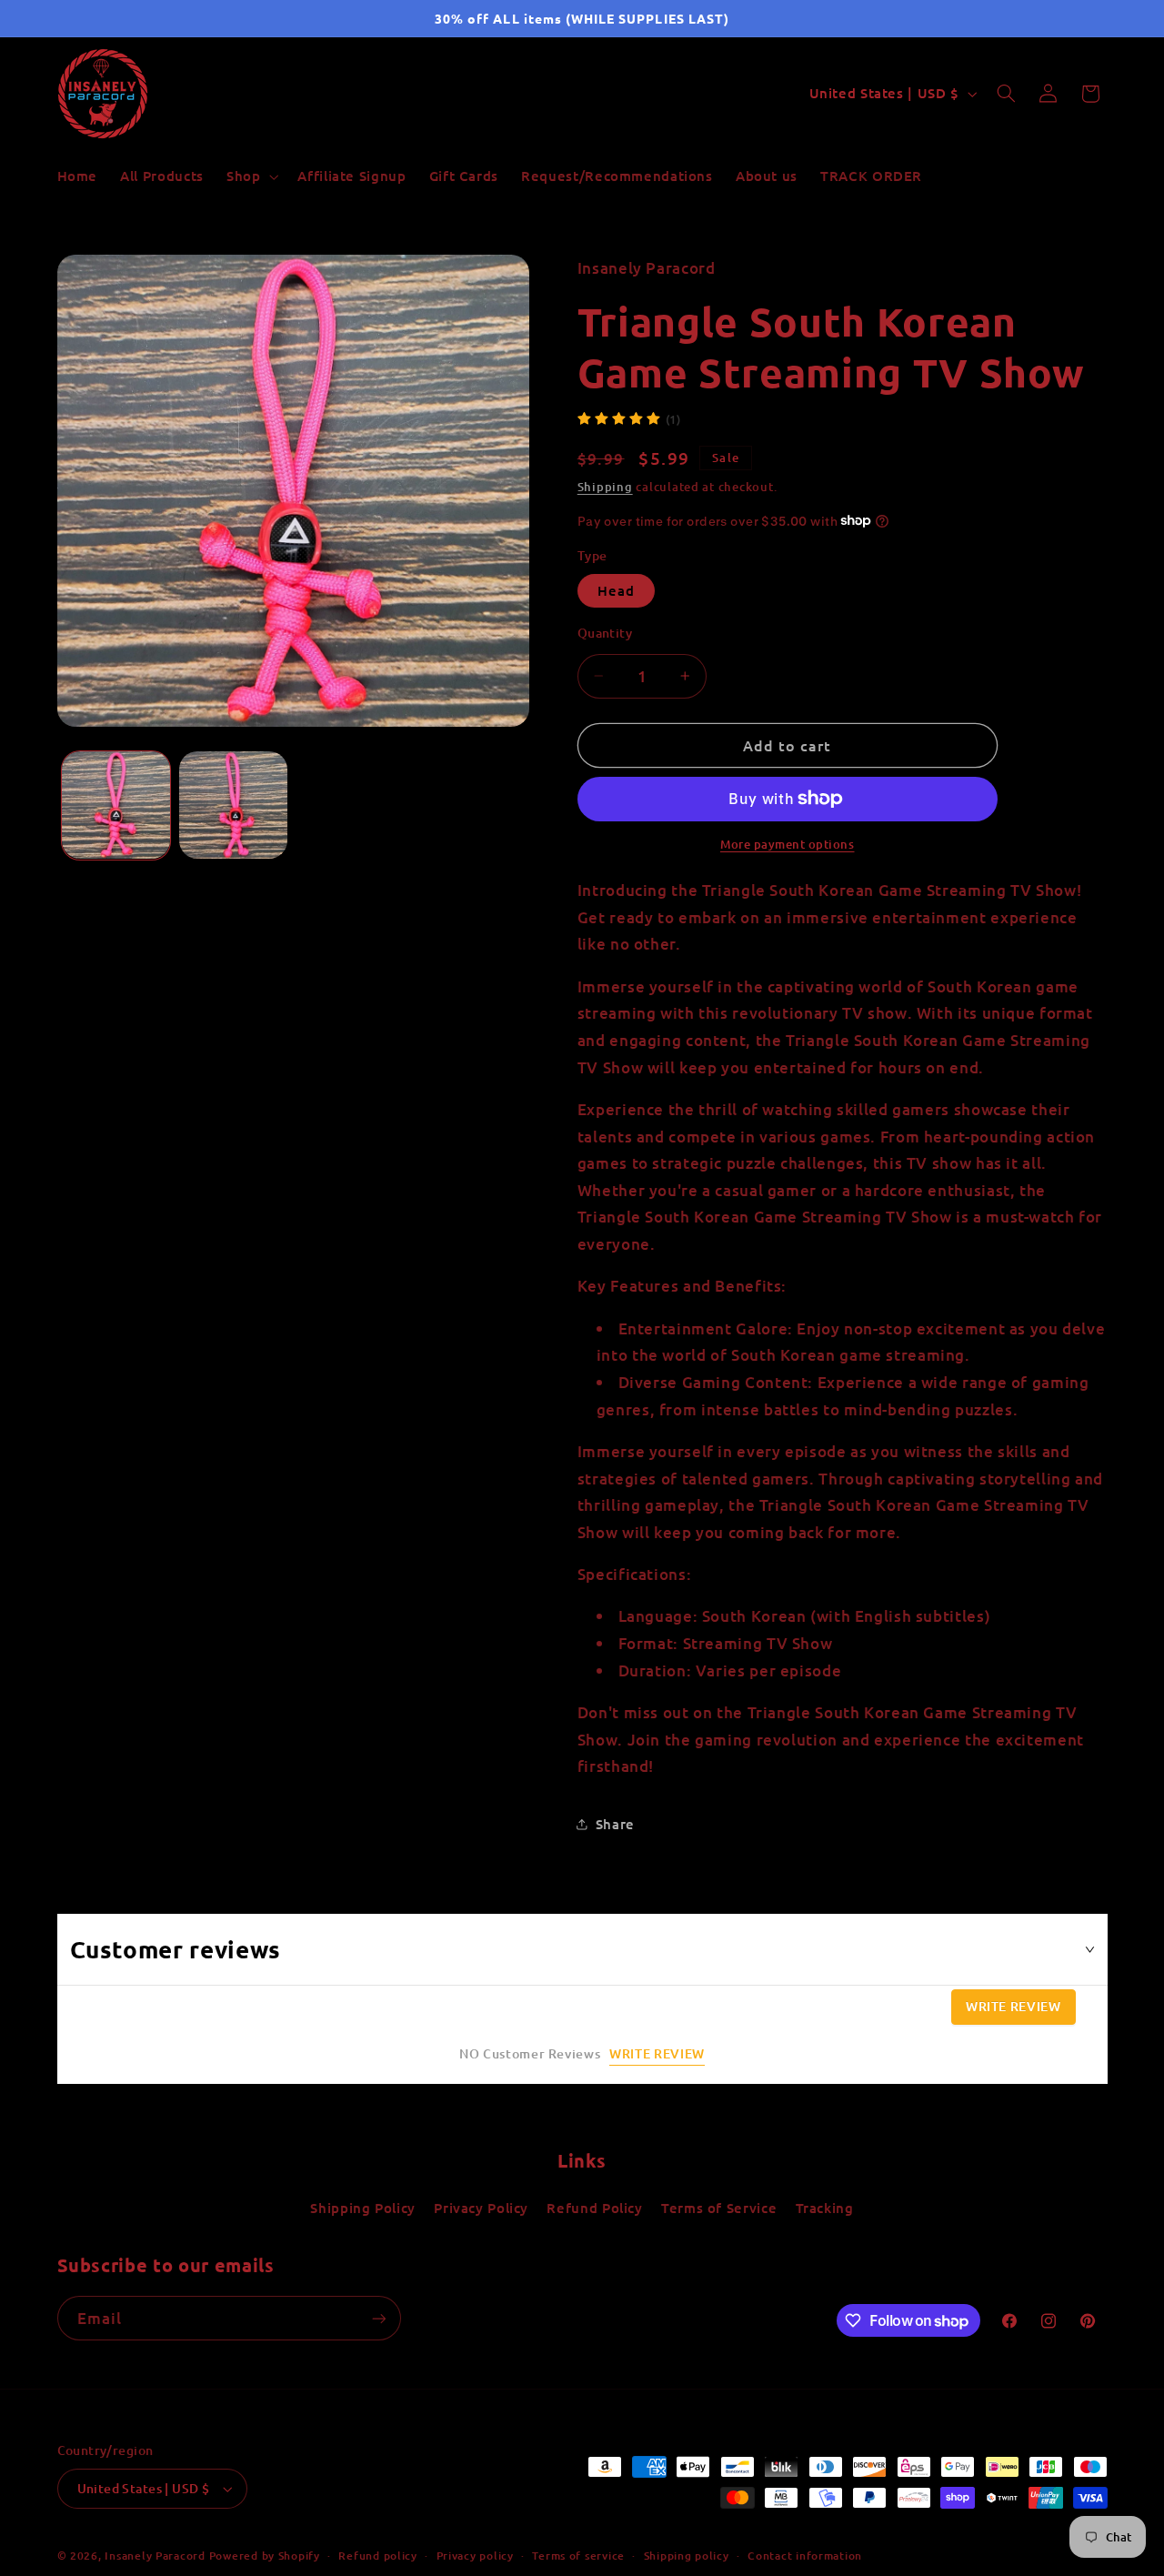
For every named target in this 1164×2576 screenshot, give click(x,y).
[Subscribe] (378, 2318)
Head (616, 590)
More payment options (788, 844)
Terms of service (578, 2556)
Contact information (805, 2556)
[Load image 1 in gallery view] (116, 805)
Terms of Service (719, 2208)
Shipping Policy (362, 2208)
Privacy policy (475, 2556)
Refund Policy (594, 2208)
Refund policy (378, 2556)
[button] (250, 176)
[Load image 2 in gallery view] (233, 805)
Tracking (825, 2208)
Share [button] (615, 1823)
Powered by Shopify (265, 2556)
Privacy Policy (481, 2208)
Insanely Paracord (155, 2556)
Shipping (605, 486)
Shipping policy (687, 2556)
